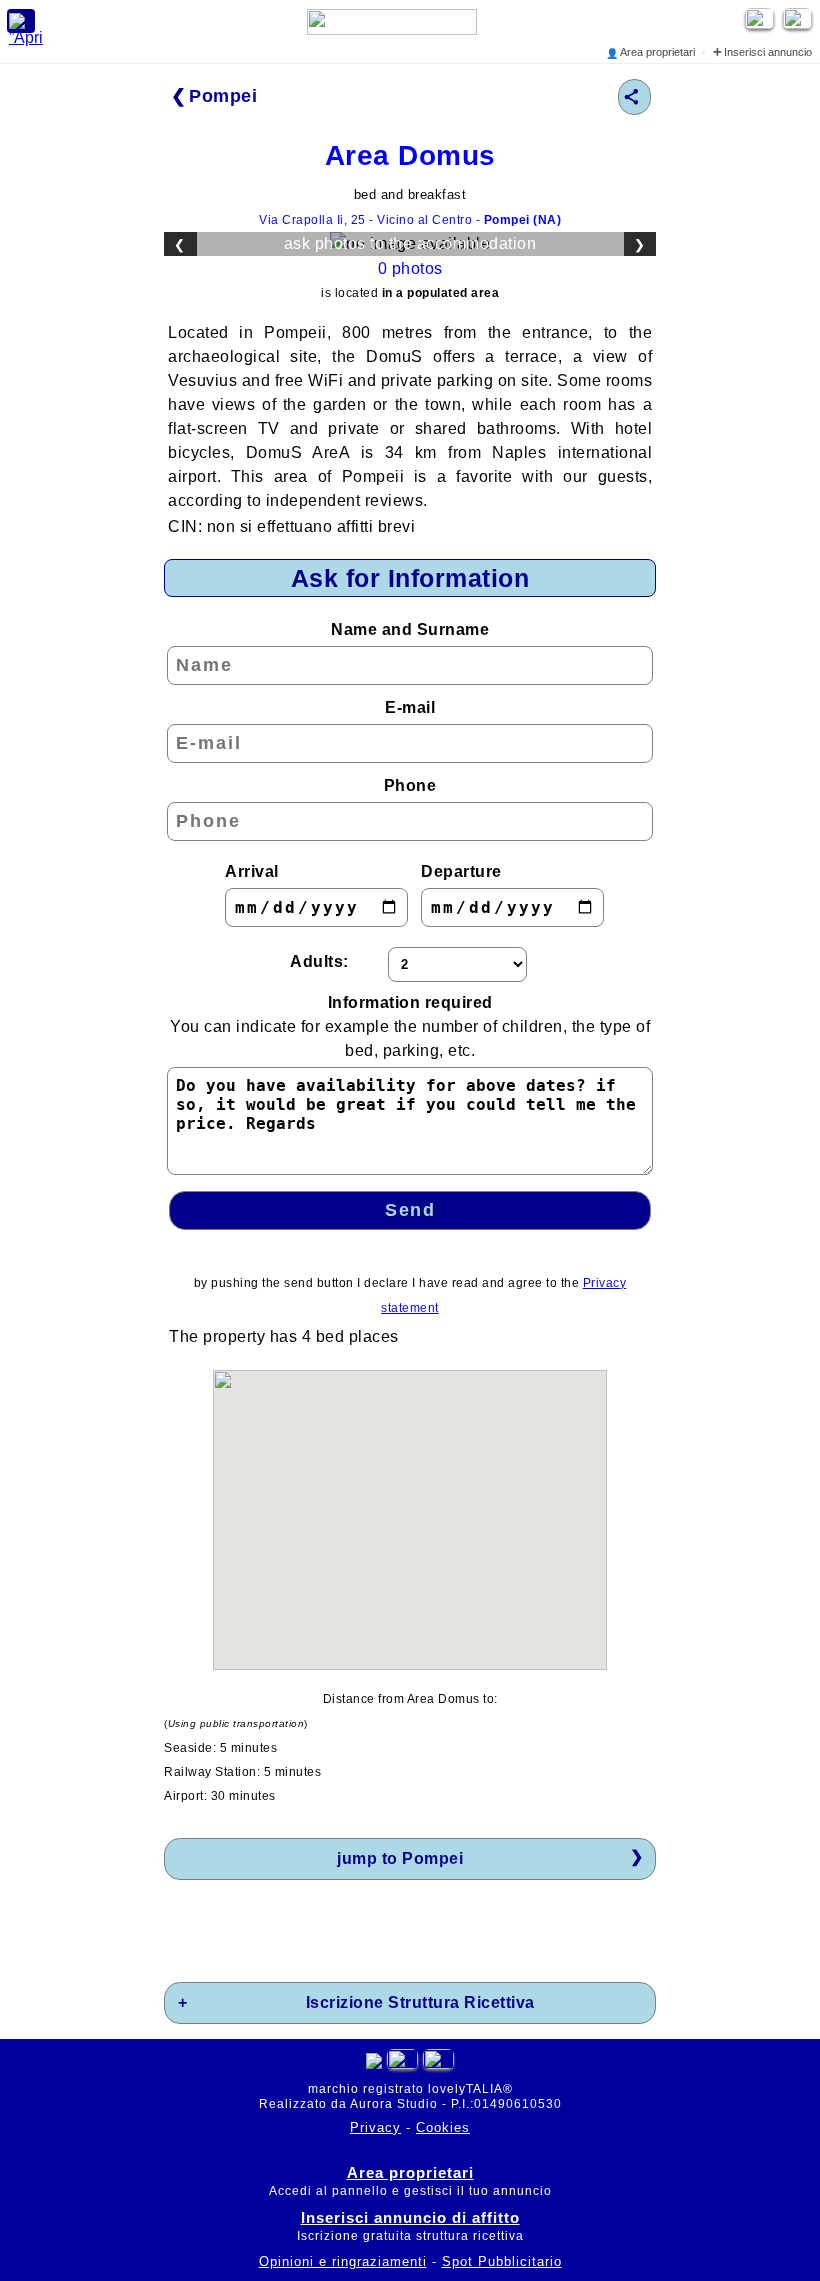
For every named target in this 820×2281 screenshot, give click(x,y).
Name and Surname (410, 629)
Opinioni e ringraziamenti (343, 2261)
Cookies (443, 2127)
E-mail (410, 707)
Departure (461, 871)
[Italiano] (402, 2063)
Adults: (319, 961)
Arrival (252, 871)
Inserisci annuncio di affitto (410, 2217)
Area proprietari (652, 52)
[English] (800, 23)
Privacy (375, 2127)
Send (410, 1210)
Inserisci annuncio (762, 52)
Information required (410, 1026)
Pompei (223, 96)
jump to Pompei (400, 1858)
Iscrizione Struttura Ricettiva (420, 2002)
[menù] (21, 21)
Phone (410, 785)
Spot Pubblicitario (502, 2261)
